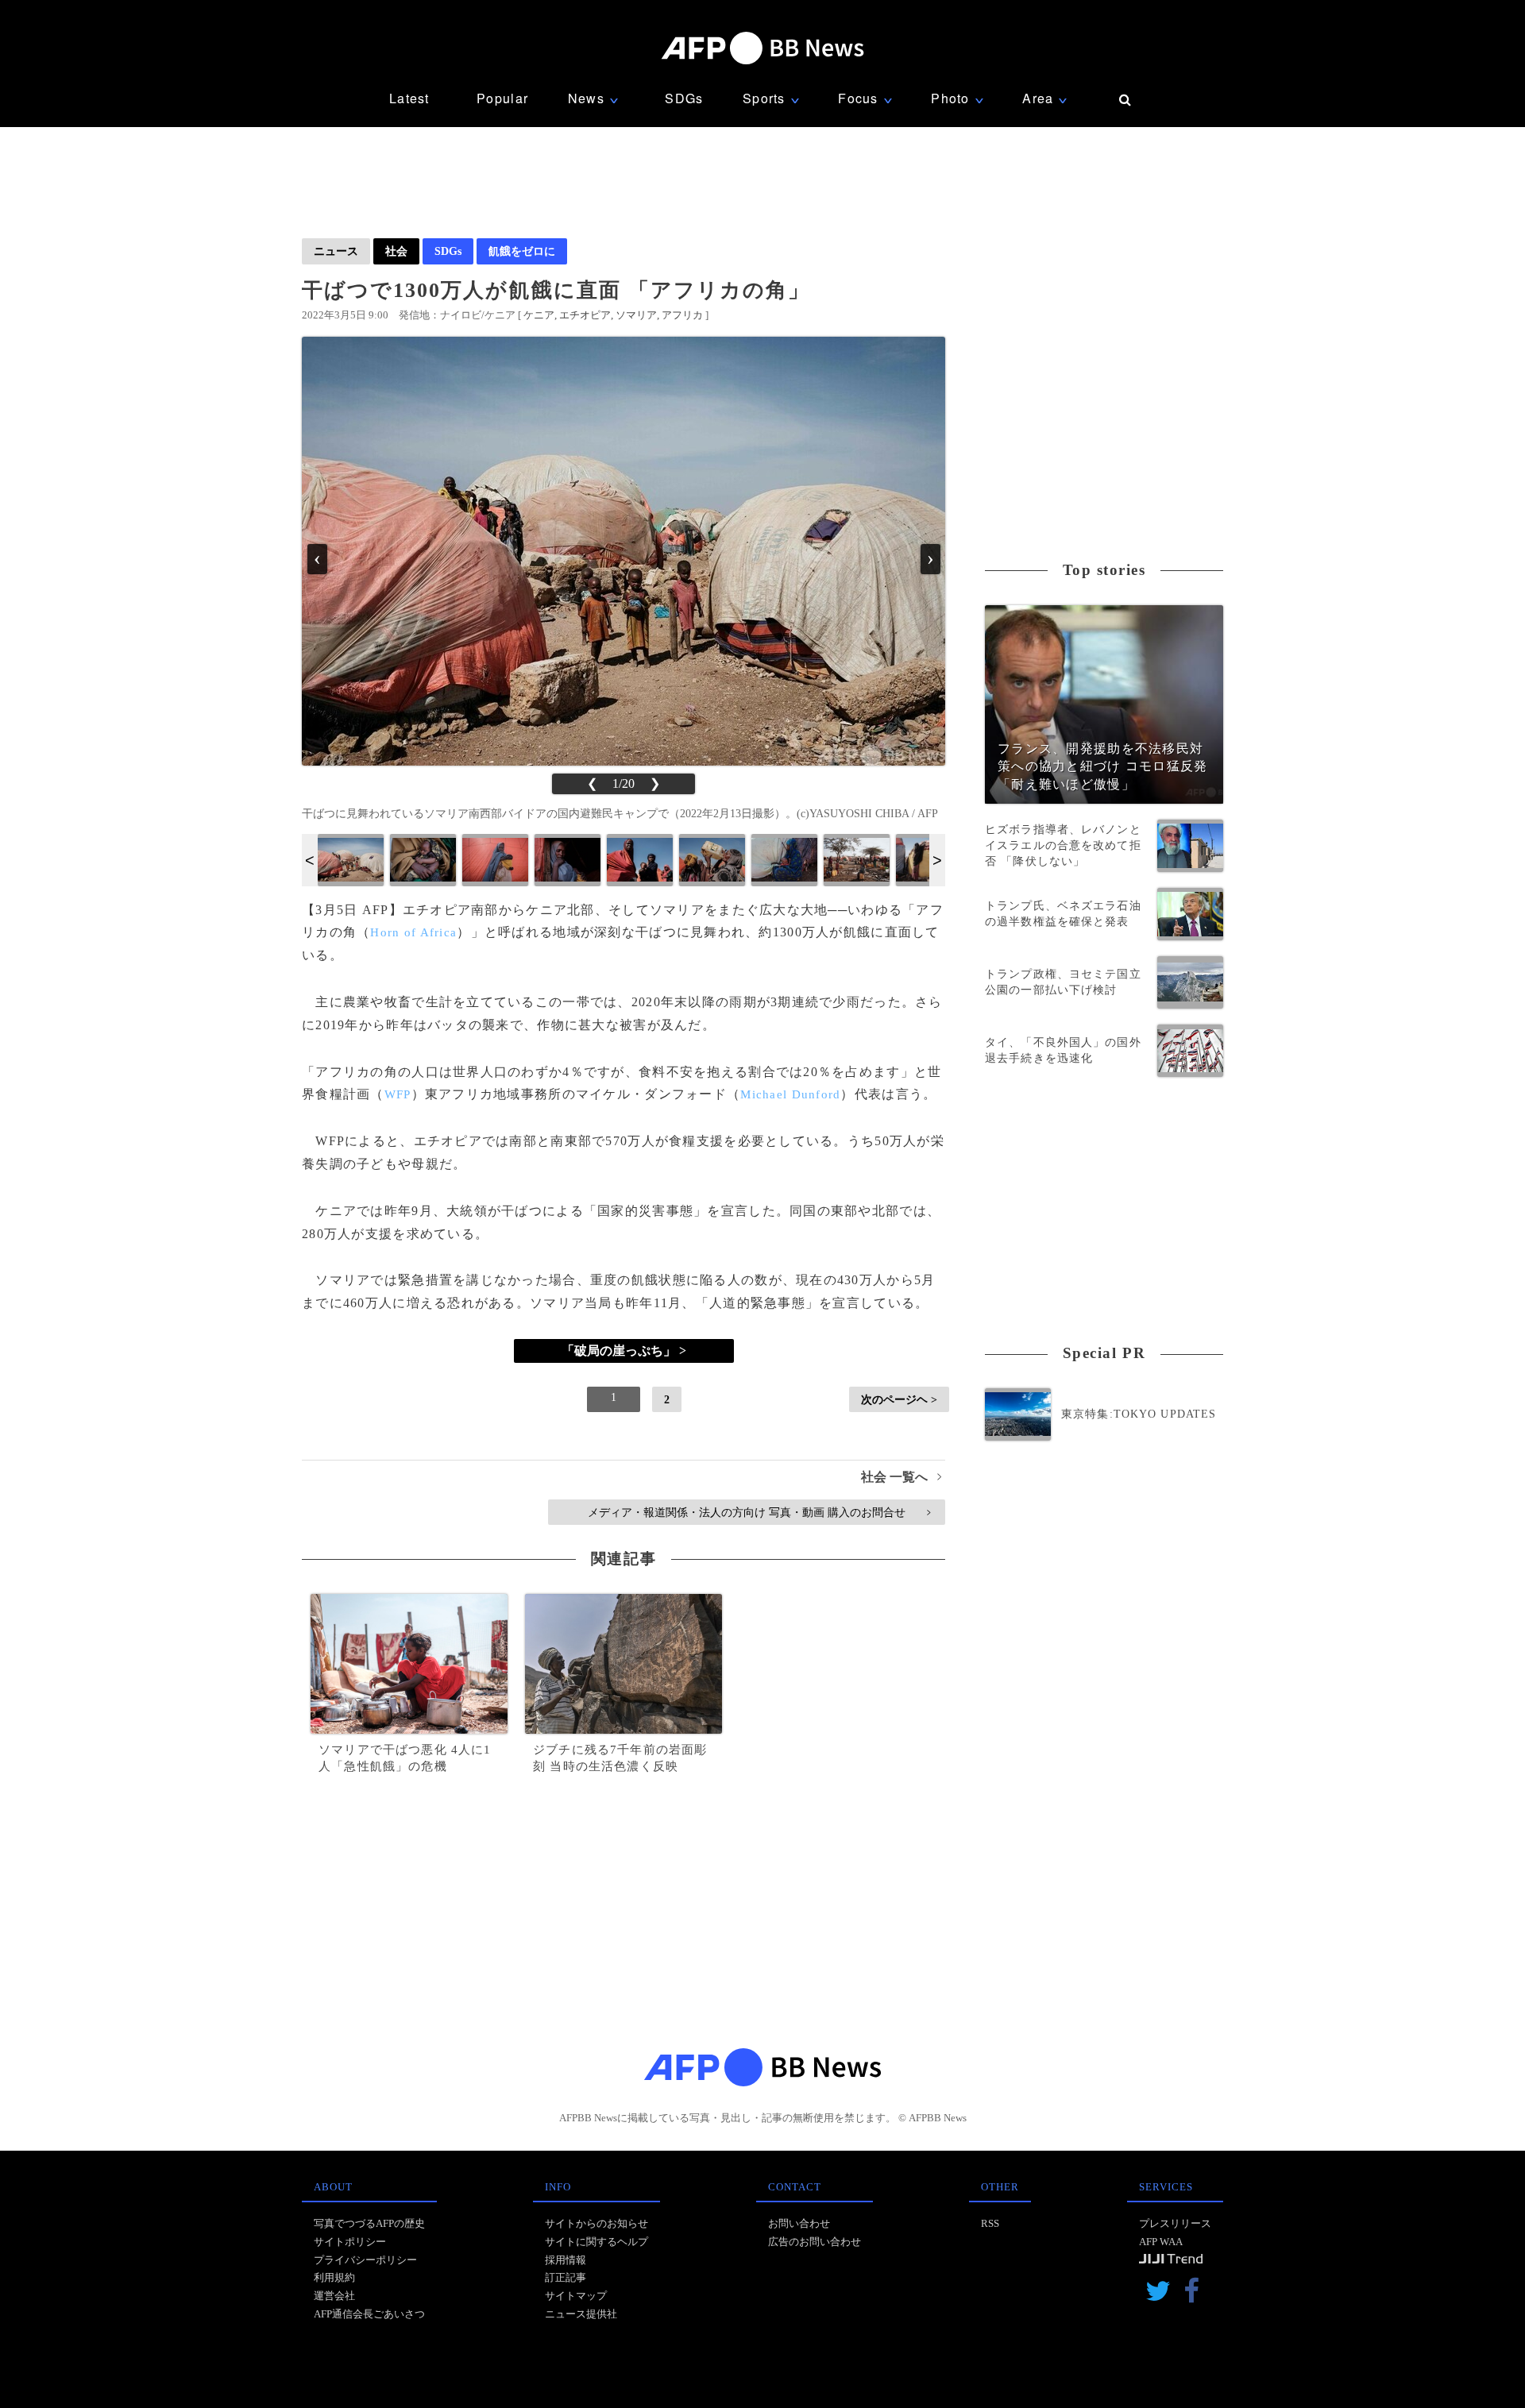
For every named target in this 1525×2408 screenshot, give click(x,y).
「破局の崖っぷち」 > (624, 1351)
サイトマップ (576, 2296)
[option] (351, 860)
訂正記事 (566, 2277)
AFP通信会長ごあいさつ (369, 2314)
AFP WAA (1161, 2242)
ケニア (539, 315)
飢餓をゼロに (522, 251)
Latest (409, 98)
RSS (990, 2223)
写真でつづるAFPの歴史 (369, 2223)
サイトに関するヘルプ (596, 2242)
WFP (398, 1094)
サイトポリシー (350, 2242)
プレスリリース (1175, 2223)
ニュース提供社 (581, 2314)
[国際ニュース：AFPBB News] (762, 48)
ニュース (336, 251)
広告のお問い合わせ (815, 2242)
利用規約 (334, 2277)
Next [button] (937, 860)
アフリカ (682, 315)
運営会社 (334, 2296)
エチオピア (585, 315)
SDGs (684, 98)
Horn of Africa (413, 932)
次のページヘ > (899, 1399)
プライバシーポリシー (365, 2260)
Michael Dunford (790, 1094)
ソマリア (636, 315)
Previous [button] (310, 860)
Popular (502, 98)
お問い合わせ (799, 2223)
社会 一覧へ (901, 1477)
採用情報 (566, 2260)
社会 (396, 251)
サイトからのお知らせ (596, 2223)
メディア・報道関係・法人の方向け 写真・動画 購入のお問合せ (759, 1512)
